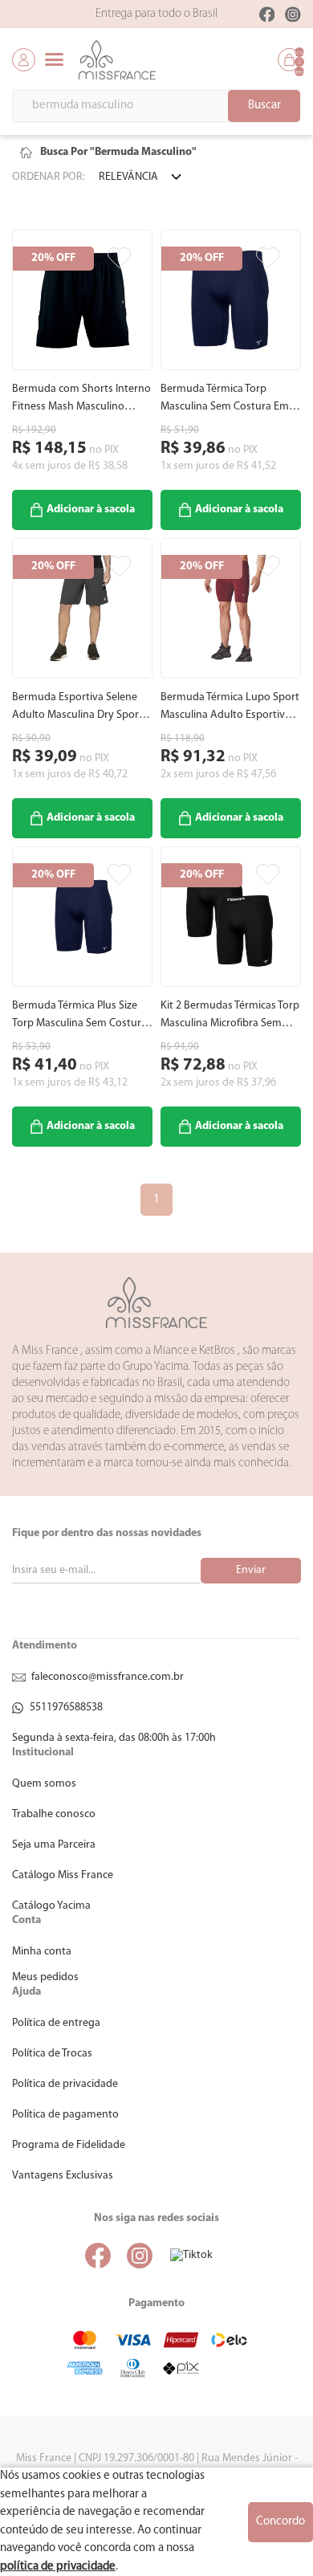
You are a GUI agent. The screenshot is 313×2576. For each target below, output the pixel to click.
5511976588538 (66, 1708)
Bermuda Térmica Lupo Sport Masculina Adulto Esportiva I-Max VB (230, 708)
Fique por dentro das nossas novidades (107, 1533)
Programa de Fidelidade (69, 2145)
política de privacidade (58, 2567)
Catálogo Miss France (63, 1875)
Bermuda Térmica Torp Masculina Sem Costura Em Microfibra (225, 399)
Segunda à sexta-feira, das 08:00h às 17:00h (114, 1738)
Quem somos (44, 1784)
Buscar (264, 106)
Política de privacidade (65, 2084)
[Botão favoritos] (119, 258)
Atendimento (45, 1646)
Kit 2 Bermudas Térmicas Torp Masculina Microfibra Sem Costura (230, 1016)
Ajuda (26, 1992)
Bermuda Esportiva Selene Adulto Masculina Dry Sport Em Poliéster (77, 708)
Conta (26, 1920)
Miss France (156, 1302)
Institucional (43, 1753)
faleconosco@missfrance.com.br (108, 1677)
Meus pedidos (45, 1977)
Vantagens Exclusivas (63, 2176)
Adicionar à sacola (91, 509)
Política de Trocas (52, 2054)
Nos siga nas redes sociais (156, 2218)
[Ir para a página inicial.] (117, 60)
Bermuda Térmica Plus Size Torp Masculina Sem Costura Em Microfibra (79, 1016)
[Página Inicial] (26, 153)
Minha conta (42, 1952)
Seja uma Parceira (54, 1845)
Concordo (280, 2522)
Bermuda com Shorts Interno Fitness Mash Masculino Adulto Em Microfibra (81, 399)
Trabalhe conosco (54, 1814)
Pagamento (156, 2303)
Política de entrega (56, 2023)
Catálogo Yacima (51, 1906)
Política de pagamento (65, 2115)
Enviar (251, 1570)
